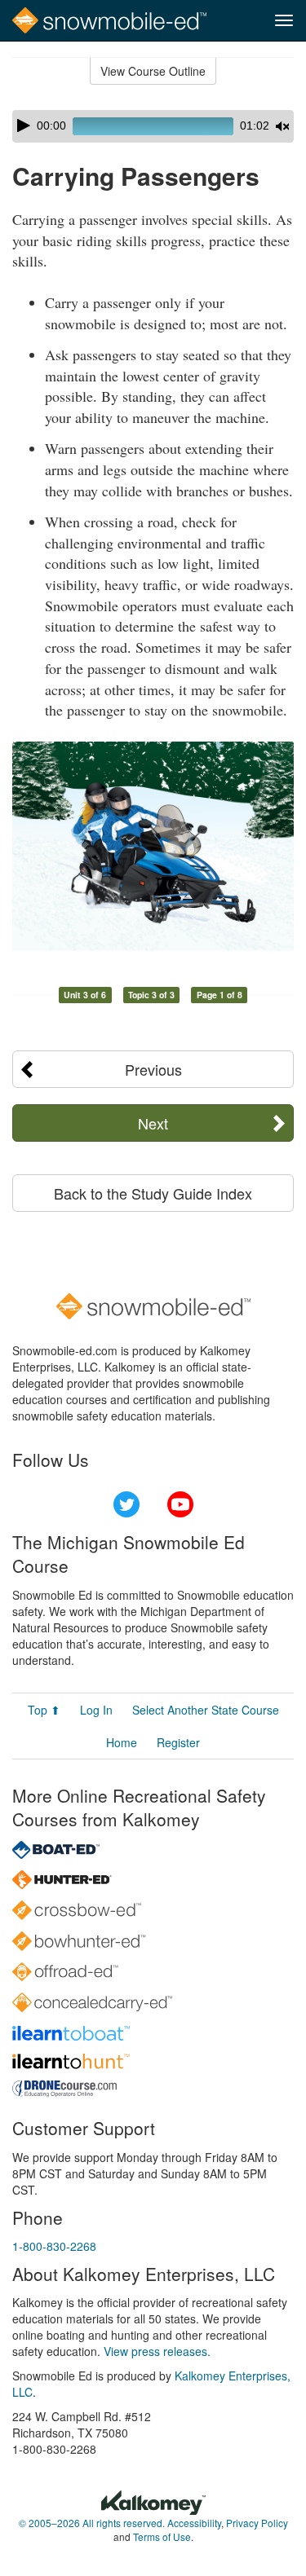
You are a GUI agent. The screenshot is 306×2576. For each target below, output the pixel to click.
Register (178, 1742)
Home (122, 1742)
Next (153, 1123)
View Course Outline (153, 71)
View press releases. (157, 2351)
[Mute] (282, 126)
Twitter (126, 1504)
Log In (96, 1710)
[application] (153, 126)
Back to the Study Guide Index (153, 1193)
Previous (153, 1069)
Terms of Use (162, 2536)
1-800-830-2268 (54, 2246)
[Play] (24, 125)
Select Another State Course (206, 1710)
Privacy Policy (257, 2523)
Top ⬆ (44, 1710)
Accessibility (194, 2523)
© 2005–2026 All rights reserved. (92, 2523)
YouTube (180, 1504)
